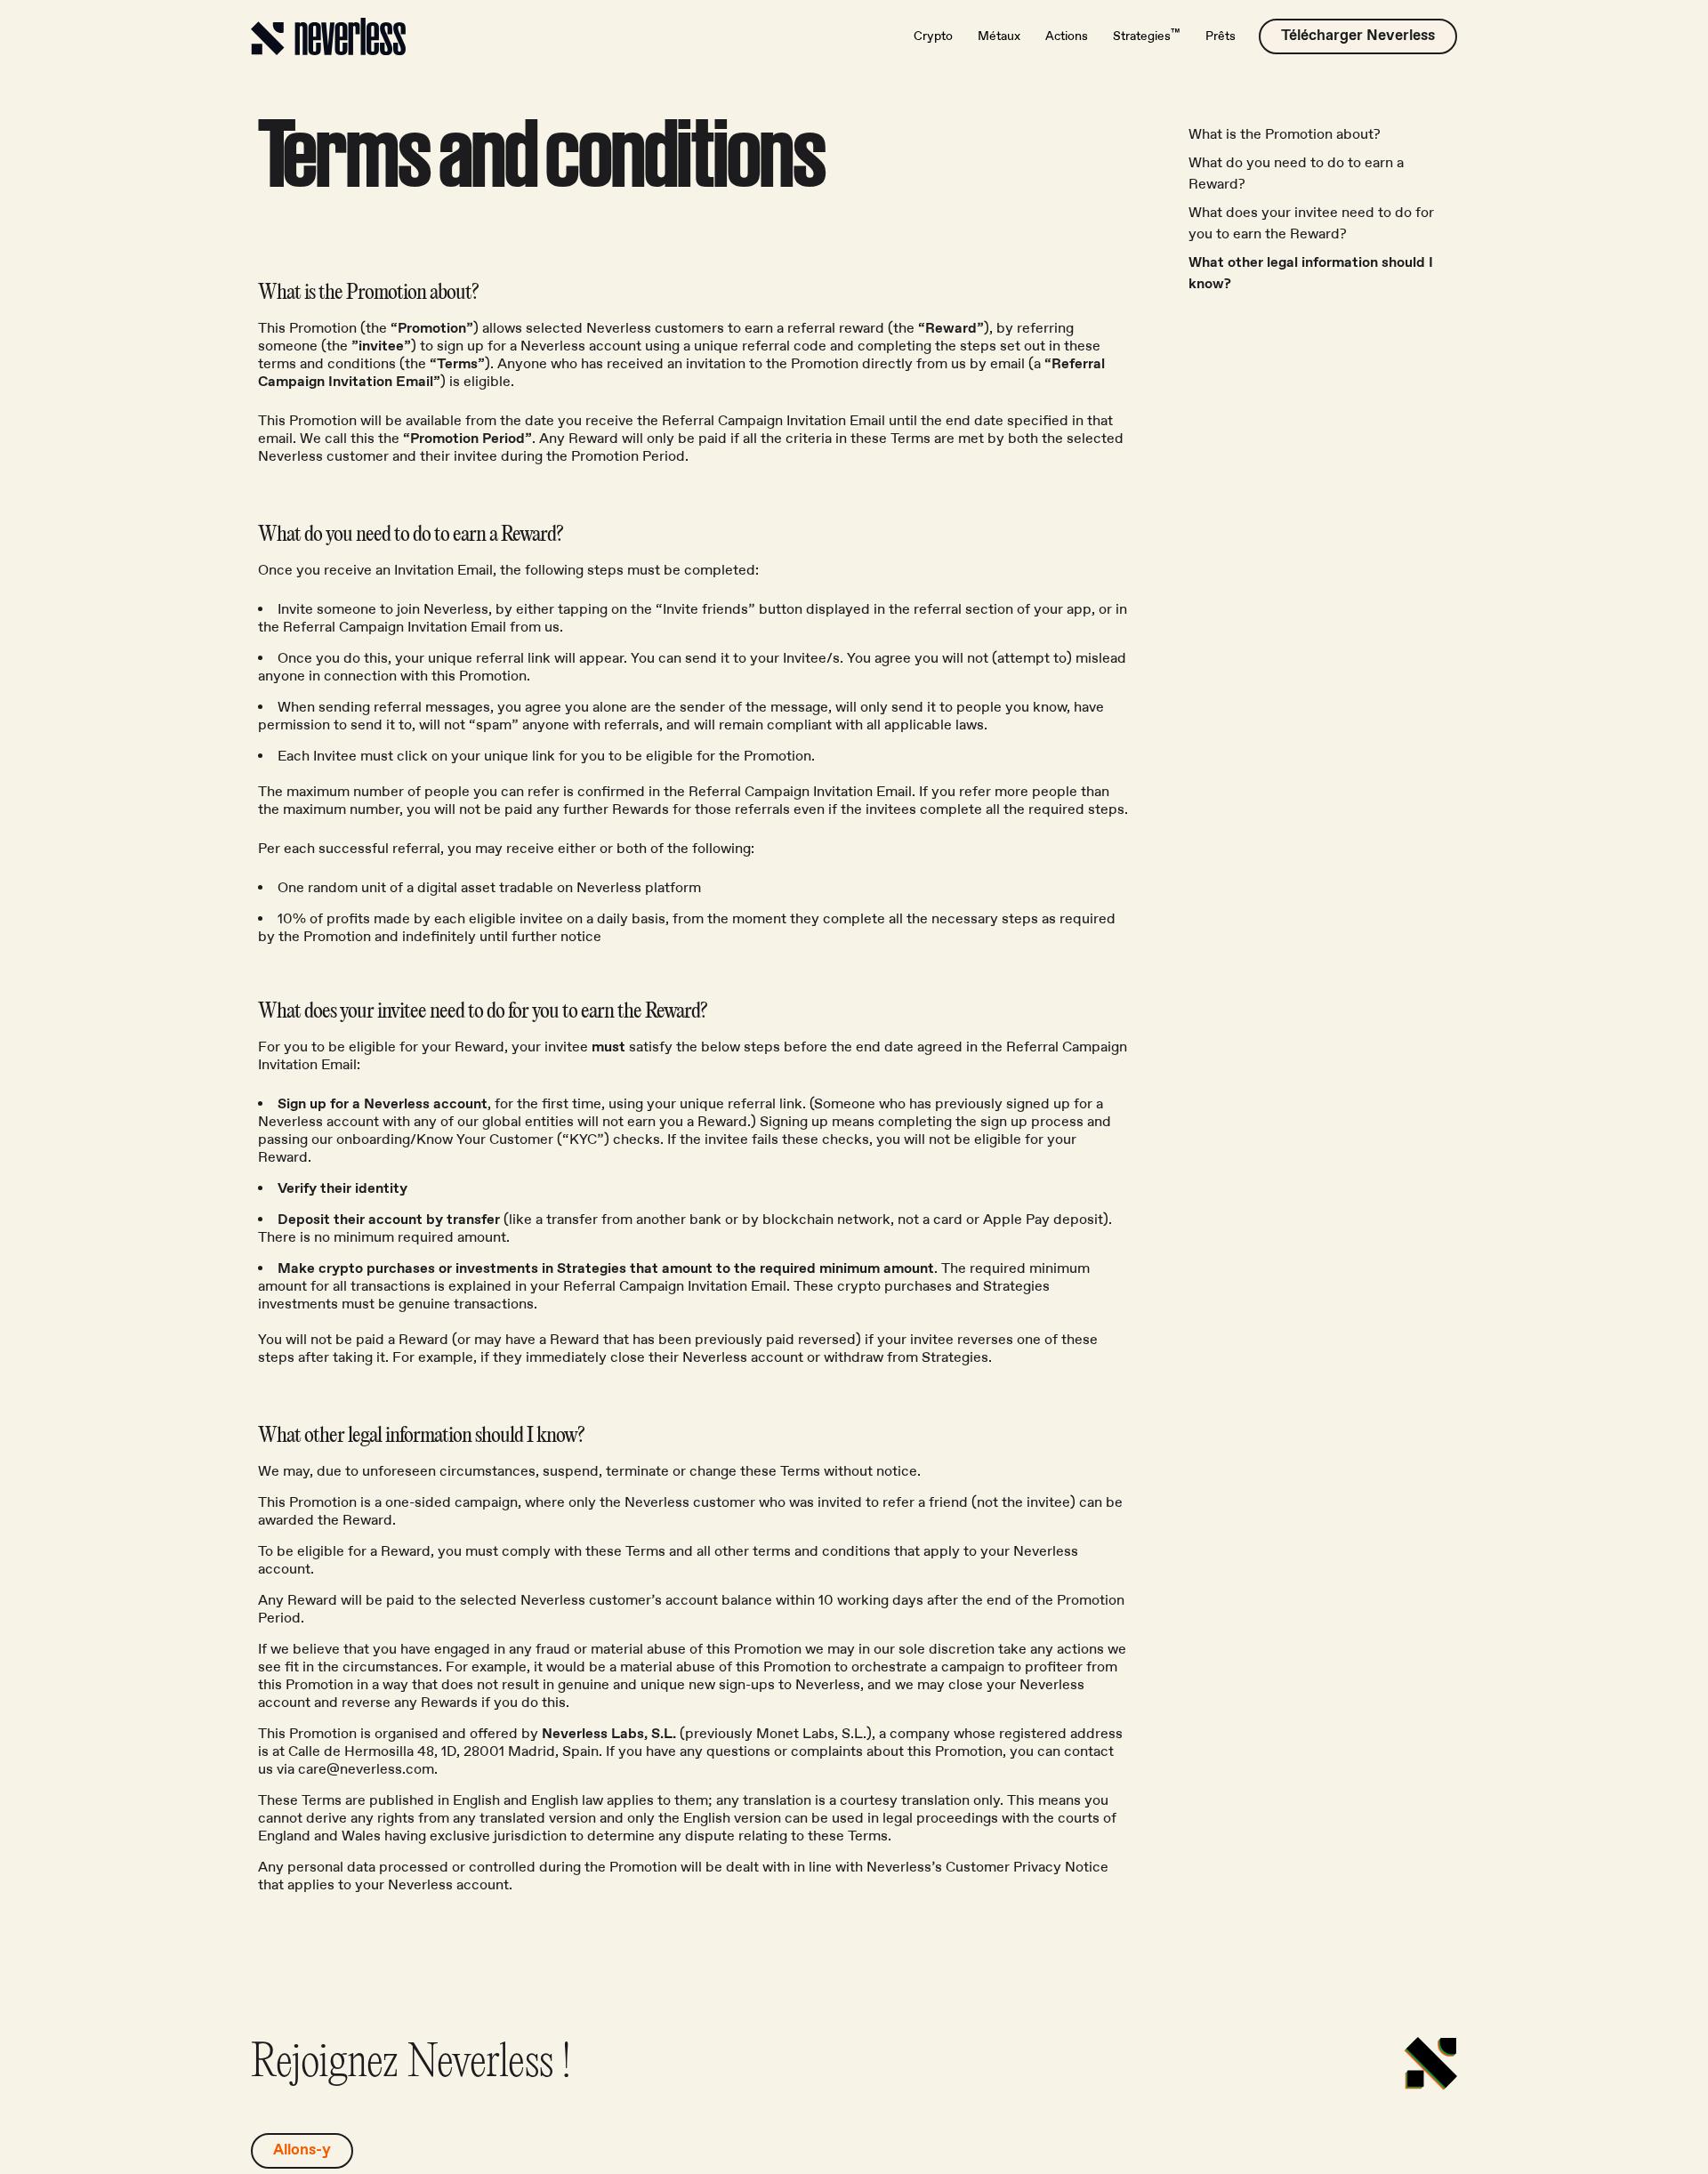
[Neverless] (328, 36)
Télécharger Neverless (1358, 36)
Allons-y (302, 2150)
